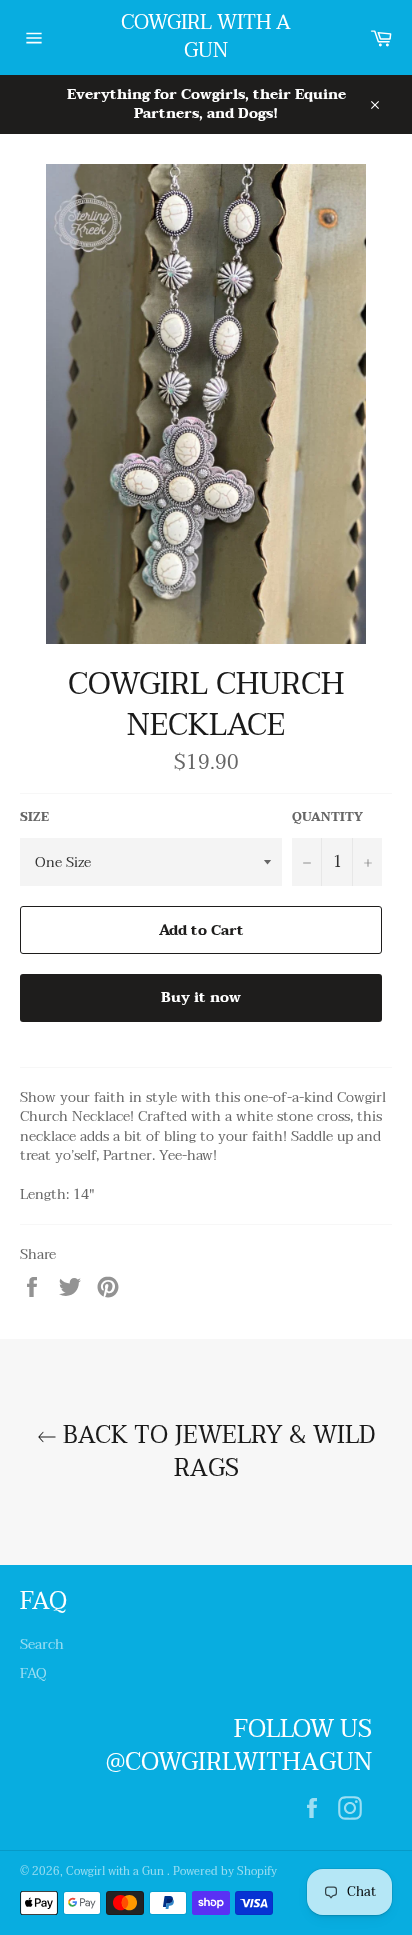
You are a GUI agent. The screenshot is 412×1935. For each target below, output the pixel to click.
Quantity (327, 817)
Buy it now (201, 997)
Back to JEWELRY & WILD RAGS (216, 1452)
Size (34, 817)
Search (42, 1644)
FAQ (33, 1673)
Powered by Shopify (225, 1871)
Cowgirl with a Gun (206, 37)
